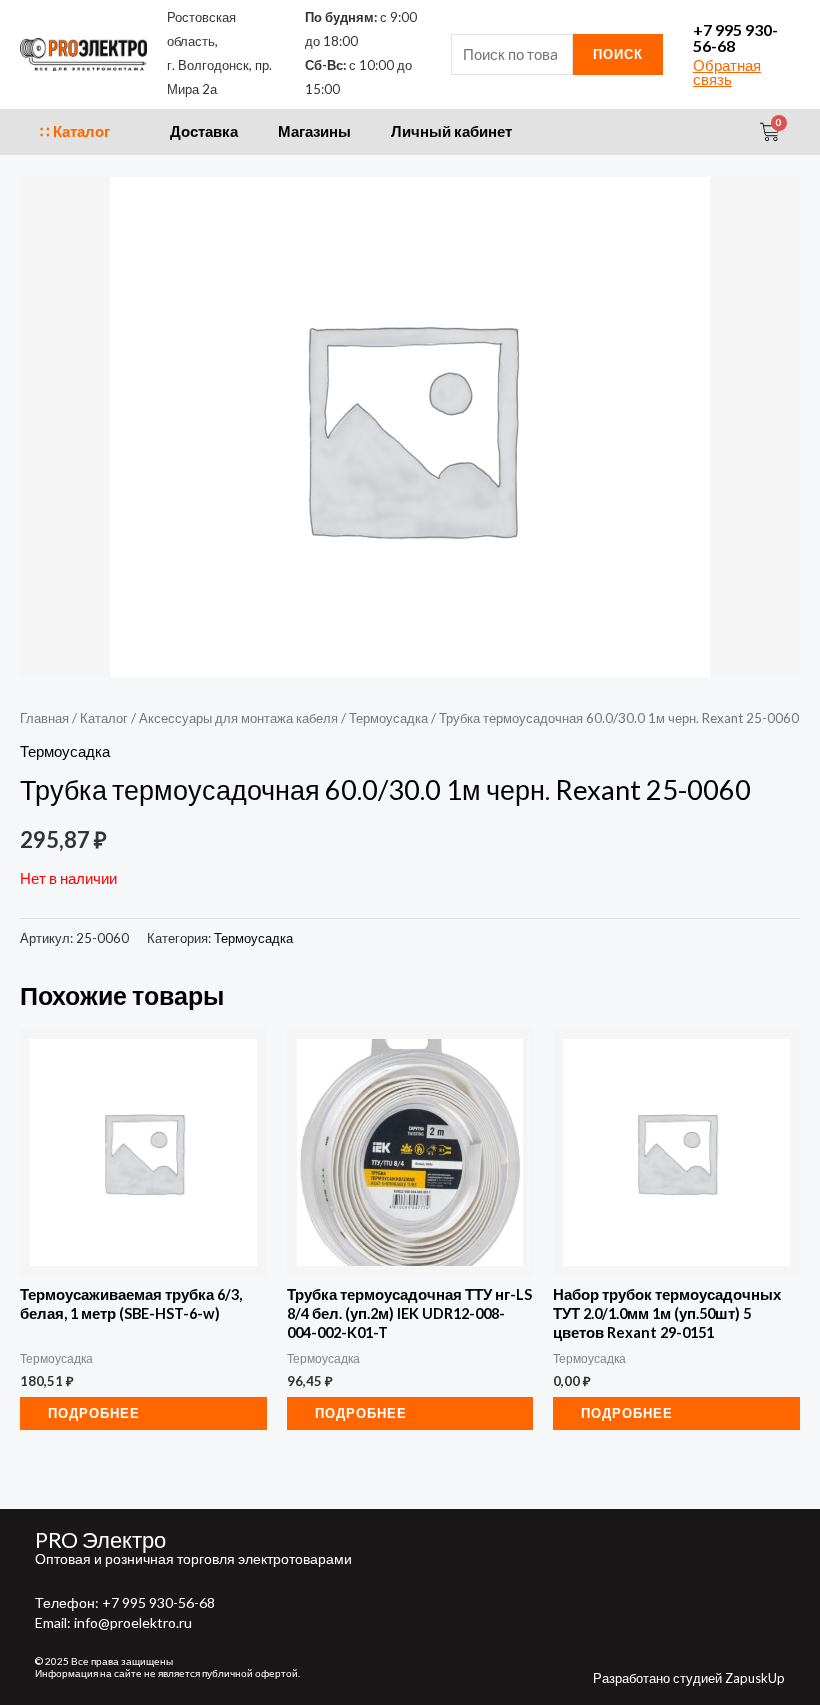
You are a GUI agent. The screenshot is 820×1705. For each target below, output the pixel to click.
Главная (44, 718)
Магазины (314, 131)
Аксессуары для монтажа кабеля (238, 718)
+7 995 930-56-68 (735, 37)
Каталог (104, 718)
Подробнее (94, 1413)
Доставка (204, 131)
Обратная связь (727, 73)
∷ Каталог (75, 131)
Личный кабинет (451, 131)
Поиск (618, 54)
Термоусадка (388, 718)
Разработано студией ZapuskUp (689, 1678)
